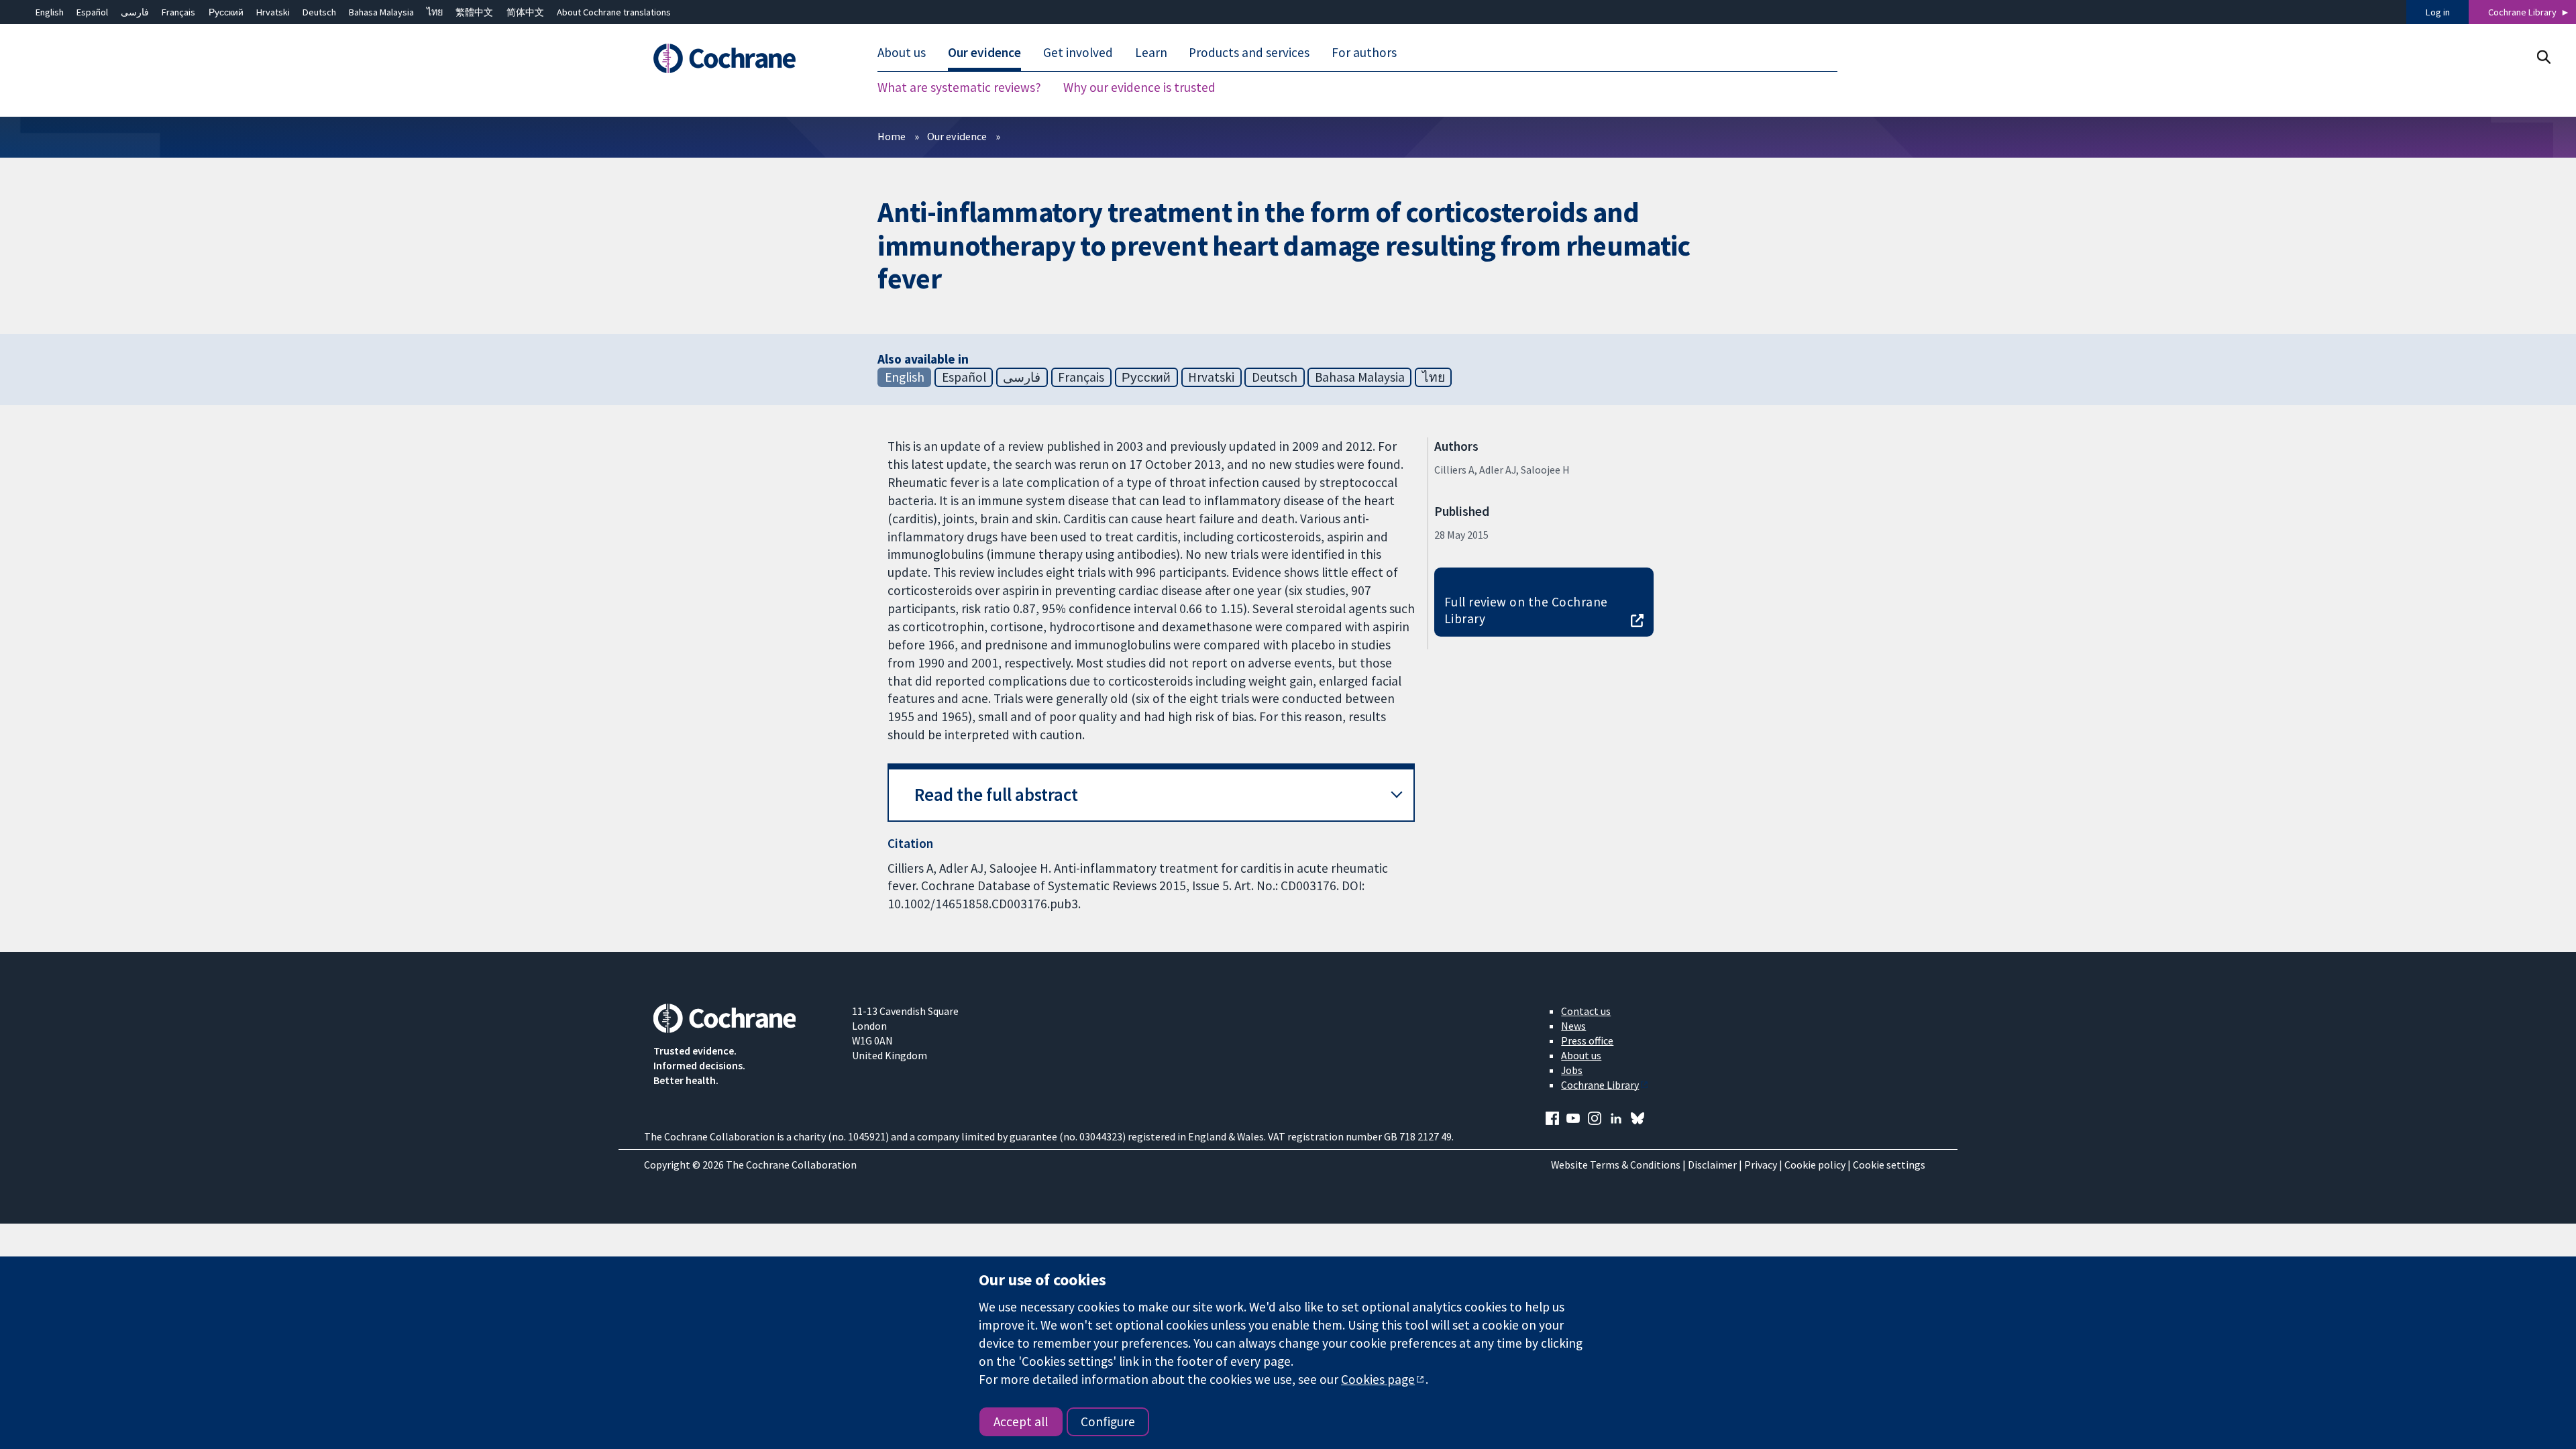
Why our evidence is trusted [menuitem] (1139, 87)
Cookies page (1378, 1379)
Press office (1587, 1040)
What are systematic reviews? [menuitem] (959, 87)
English (50, 12)
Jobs (1572, 1070)
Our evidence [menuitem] (984, 52)
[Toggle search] (2543, 57)
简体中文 (525, 12)
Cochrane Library (2522, 12)
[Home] (743, 58)
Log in (2438, 12)
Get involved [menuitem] (1078, 52)
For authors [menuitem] (1364, 52)
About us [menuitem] (902, 52)
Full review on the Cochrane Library (1526, 610)
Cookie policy (1815, 1165)
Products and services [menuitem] (1249, 52)
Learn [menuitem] (1151, 52)
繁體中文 (474, 12)
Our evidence (957, 136)
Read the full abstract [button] (996, 795)
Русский (226, 12)
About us (1581, 1055)
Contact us (1586, 1011)
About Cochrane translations (614, 12)
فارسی (135, 12)
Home (892, 136)
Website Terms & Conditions (1616, 1165)
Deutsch (319, 12)
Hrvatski (273, 12)
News (1573, 1026)
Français (178, 12)
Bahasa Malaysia (381, 12)
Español (92, 12)
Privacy (1761, 1165)
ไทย (435, 12)
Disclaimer (1712, 1165)
